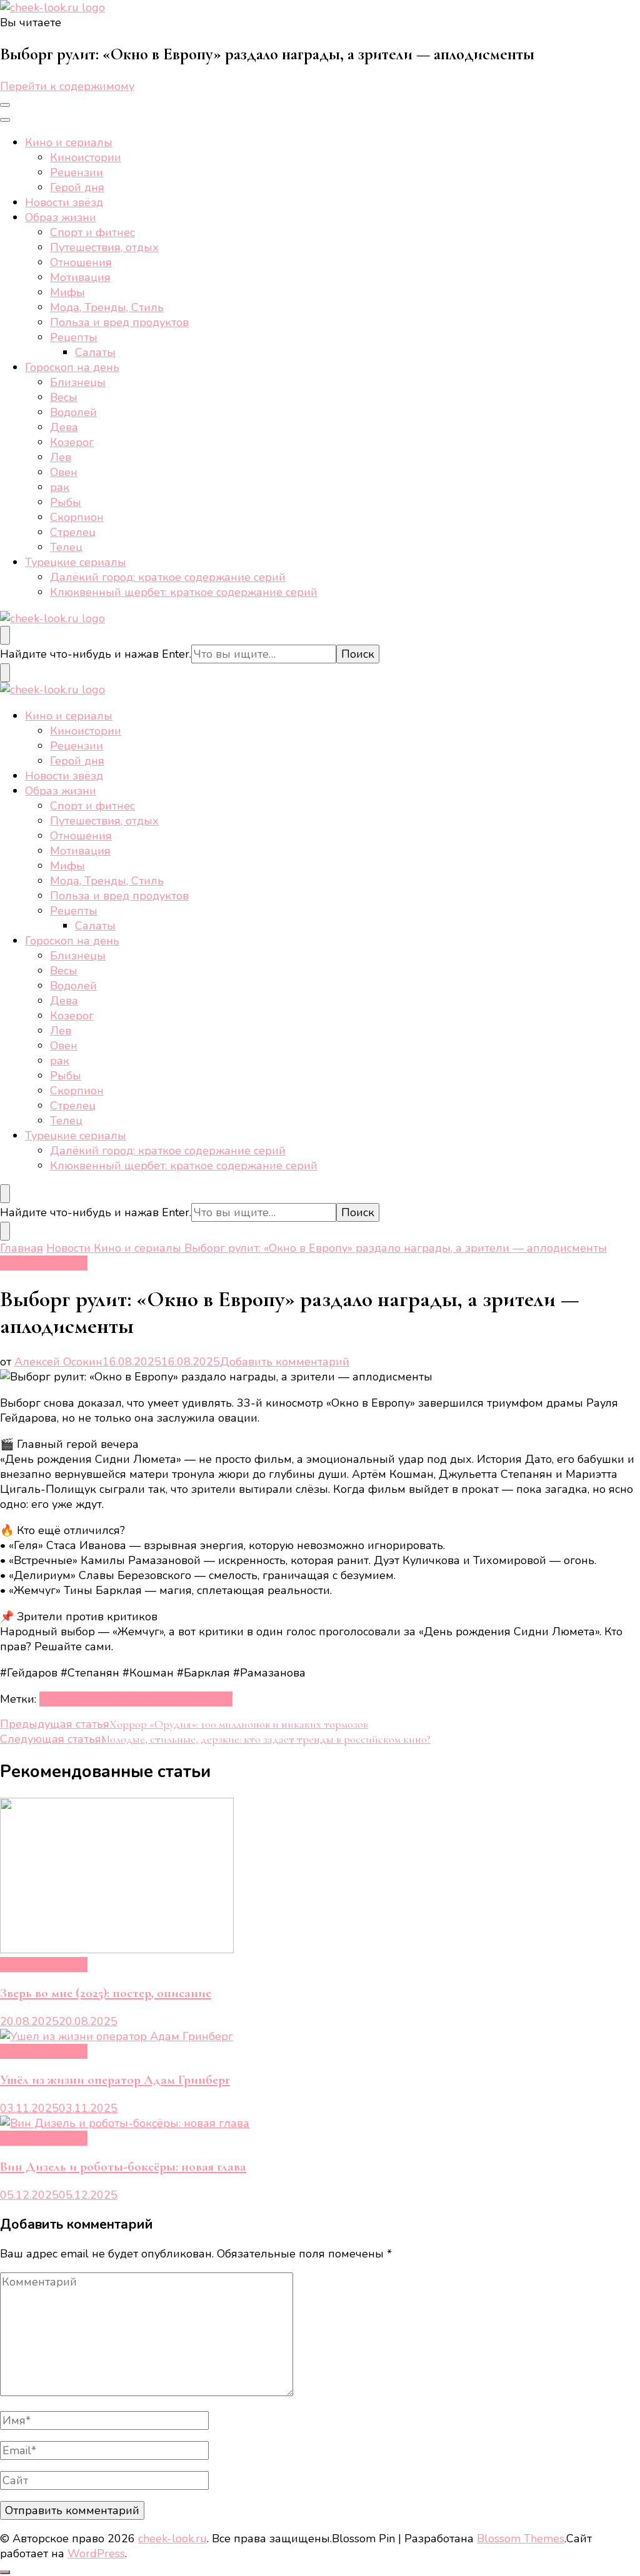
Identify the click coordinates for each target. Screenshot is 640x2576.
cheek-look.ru (172, 2539)
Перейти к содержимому (67, 86)
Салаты (95, 352)
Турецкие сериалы (76, 562)
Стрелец (73, 532)
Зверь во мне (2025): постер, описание (106, 1993)
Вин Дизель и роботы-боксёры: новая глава (123, 2167)
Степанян (207, 1699)
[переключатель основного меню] (5, 105)
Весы (64, 397)
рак (60, 487)
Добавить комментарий (285, 1362)
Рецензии (77, 172)
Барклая (62, 1699)
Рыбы (66, 502)
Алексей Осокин (58, 1362)
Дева (64, 427)
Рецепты (74, 337)
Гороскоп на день (72, 367)
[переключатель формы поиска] (5, 635)
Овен (64, 472)
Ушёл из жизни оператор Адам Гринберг (115, 2080)
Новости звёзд (64, 202)
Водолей (73, 412)
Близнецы (78, 382)
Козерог (72, 442)
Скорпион (77, 517)
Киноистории (86, 157)
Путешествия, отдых (104, 247)
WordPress (96, 2554)
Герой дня (77, 187)
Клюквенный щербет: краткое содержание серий (184, 592)
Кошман (158, 1699)
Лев (61, 457)
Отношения (81, 262)
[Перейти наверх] (5, 2572)
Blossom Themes (521, 2539)
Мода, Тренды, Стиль (107, 307)
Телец (66, 547)
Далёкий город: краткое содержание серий (168, 577)
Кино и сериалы (69, 142)
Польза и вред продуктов (119, 322)
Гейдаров (111, 1699)
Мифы (67, 292)
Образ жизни (61, 217)
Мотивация (80, 277)
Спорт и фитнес (92, 232)
